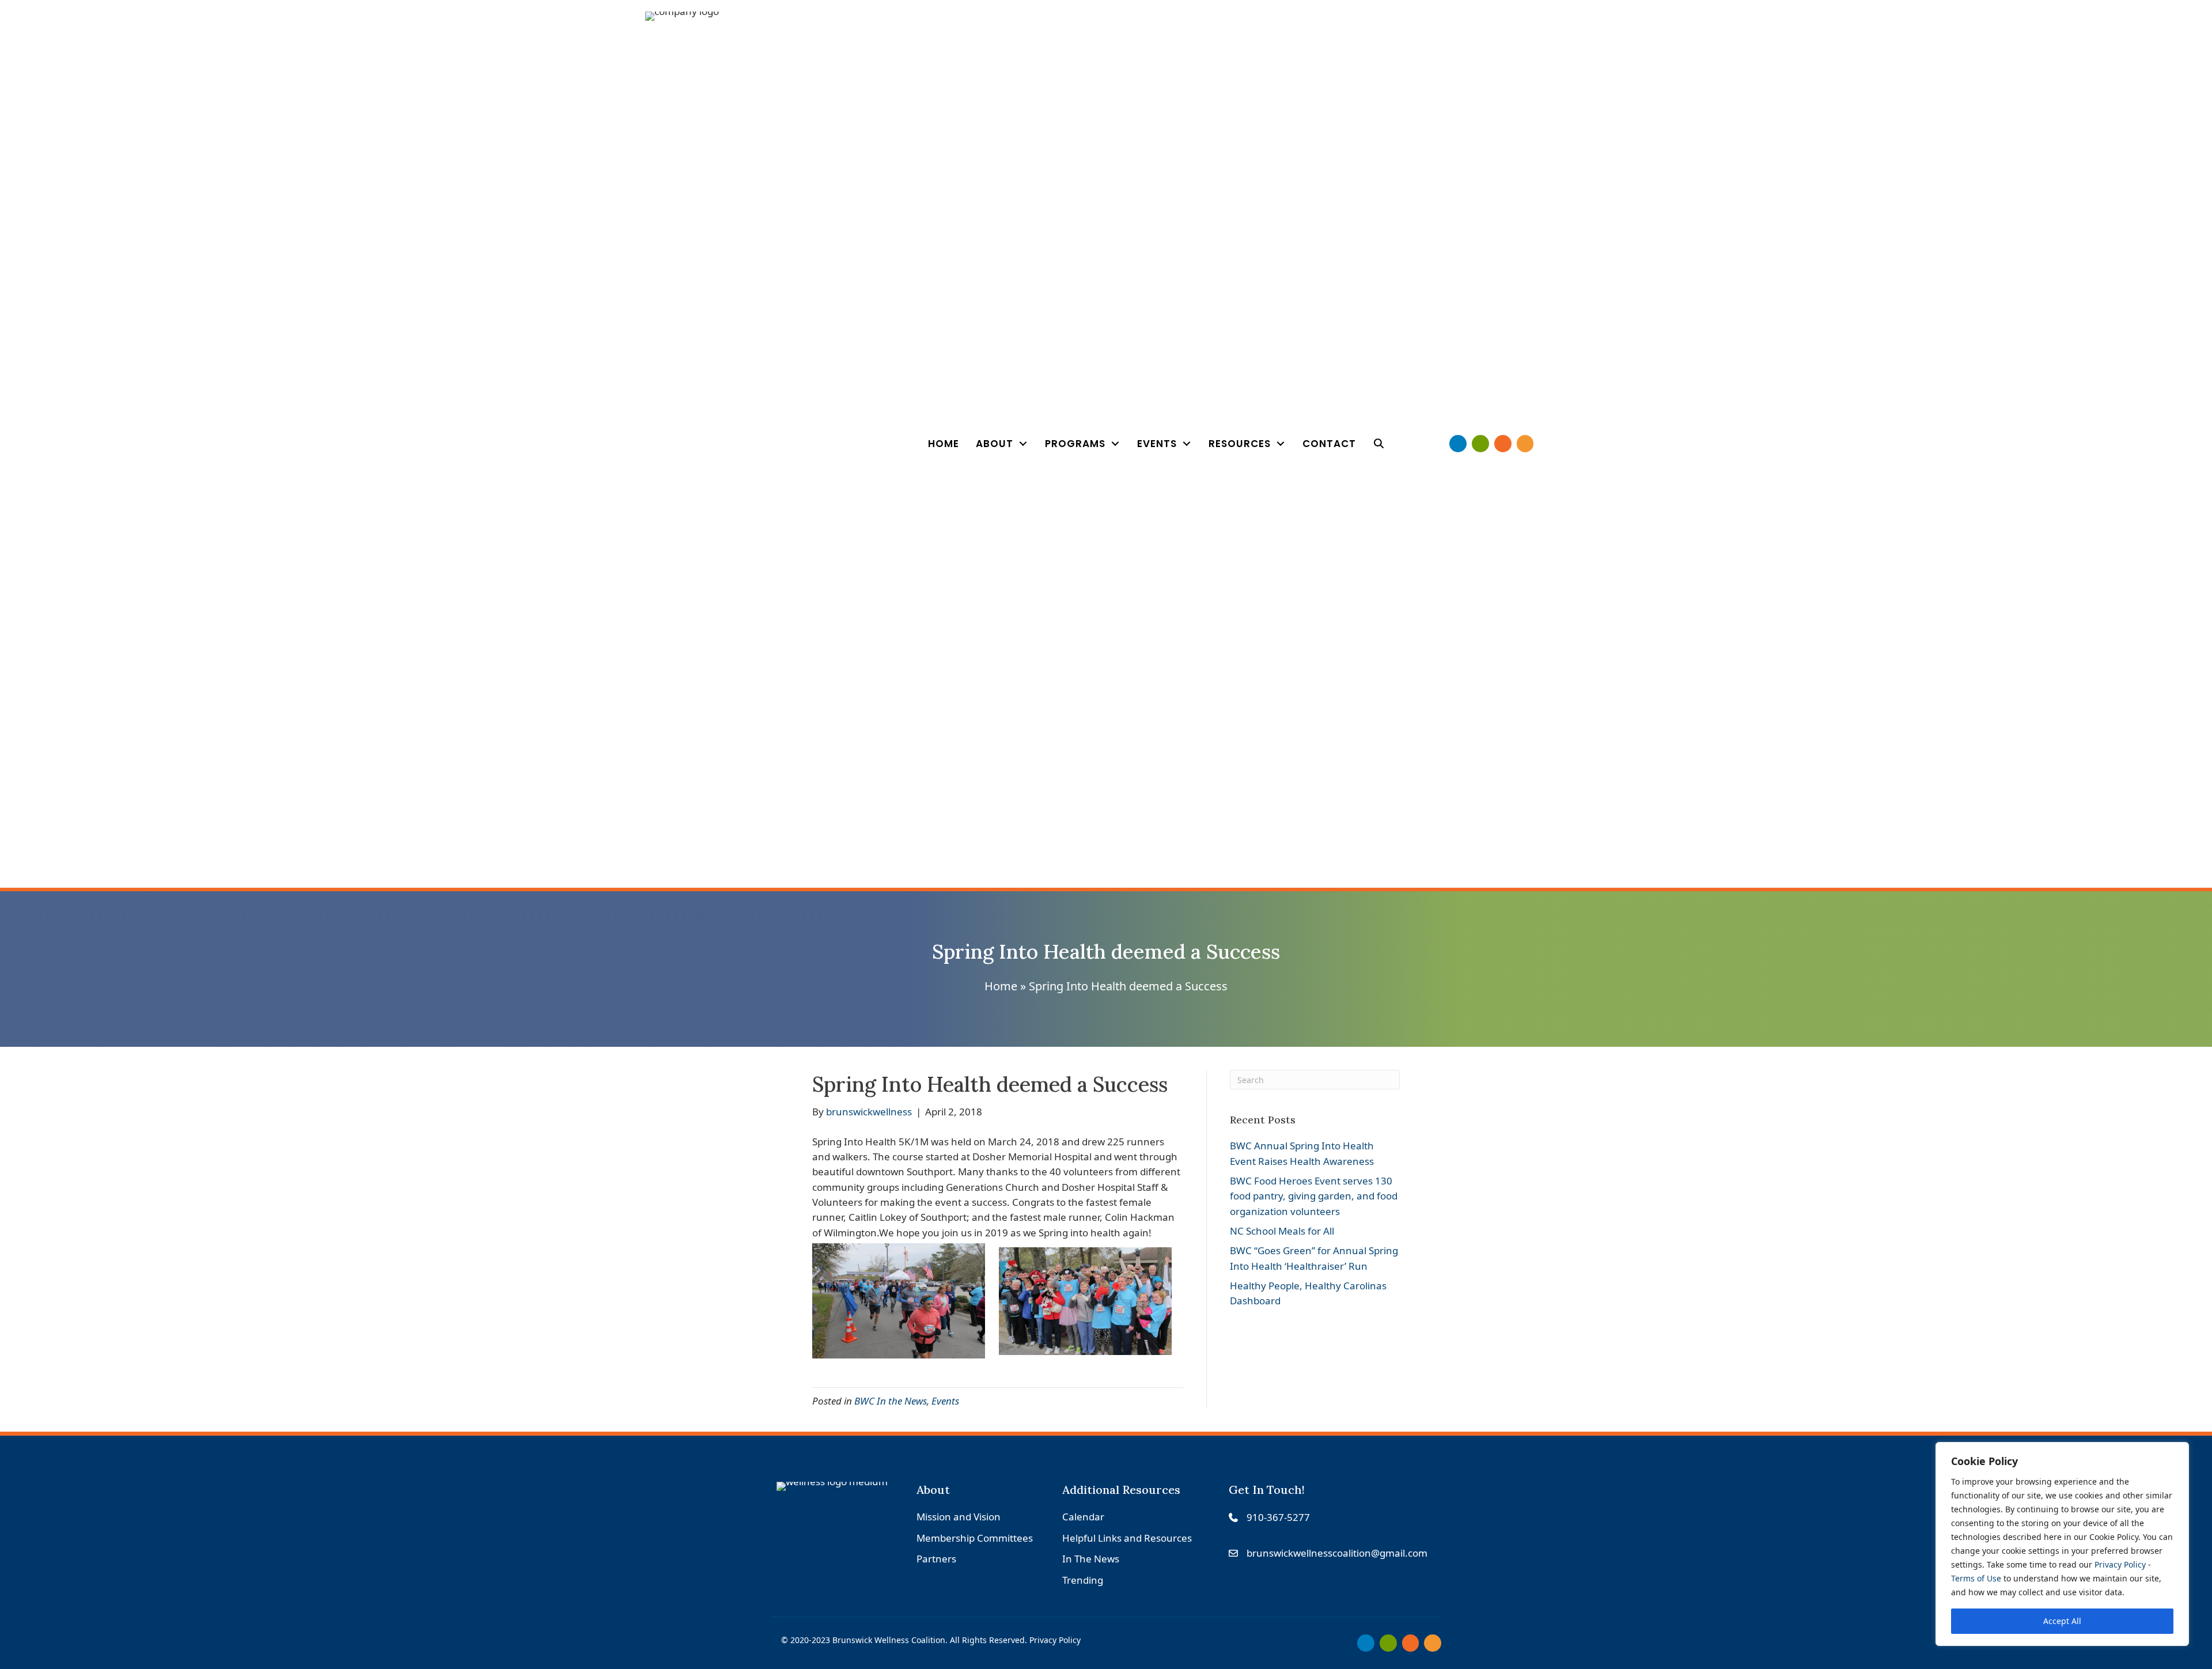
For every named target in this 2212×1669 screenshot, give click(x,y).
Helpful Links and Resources (1127, 1538)
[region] (2062, 1544)
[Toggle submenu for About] (1023, 444)
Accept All (2062, 1621)
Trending (1083, 1580)
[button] (1379, 444)
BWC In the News (891, 1401)
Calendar (1083, 1517)
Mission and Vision (959, 1517)
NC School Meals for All (1282, 1231)
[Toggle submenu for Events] (1187, 444)
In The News (1091, 1559)
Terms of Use (1976, 1578)
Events (945, 1401)
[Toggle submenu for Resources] (1281, 444)
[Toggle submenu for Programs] (1115, 444)
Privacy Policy (2120, 1564)
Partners (936, 1559)
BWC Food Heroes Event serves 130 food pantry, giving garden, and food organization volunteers (1314, 1196)
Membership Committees (975, 1538)
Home (1001, 986)
